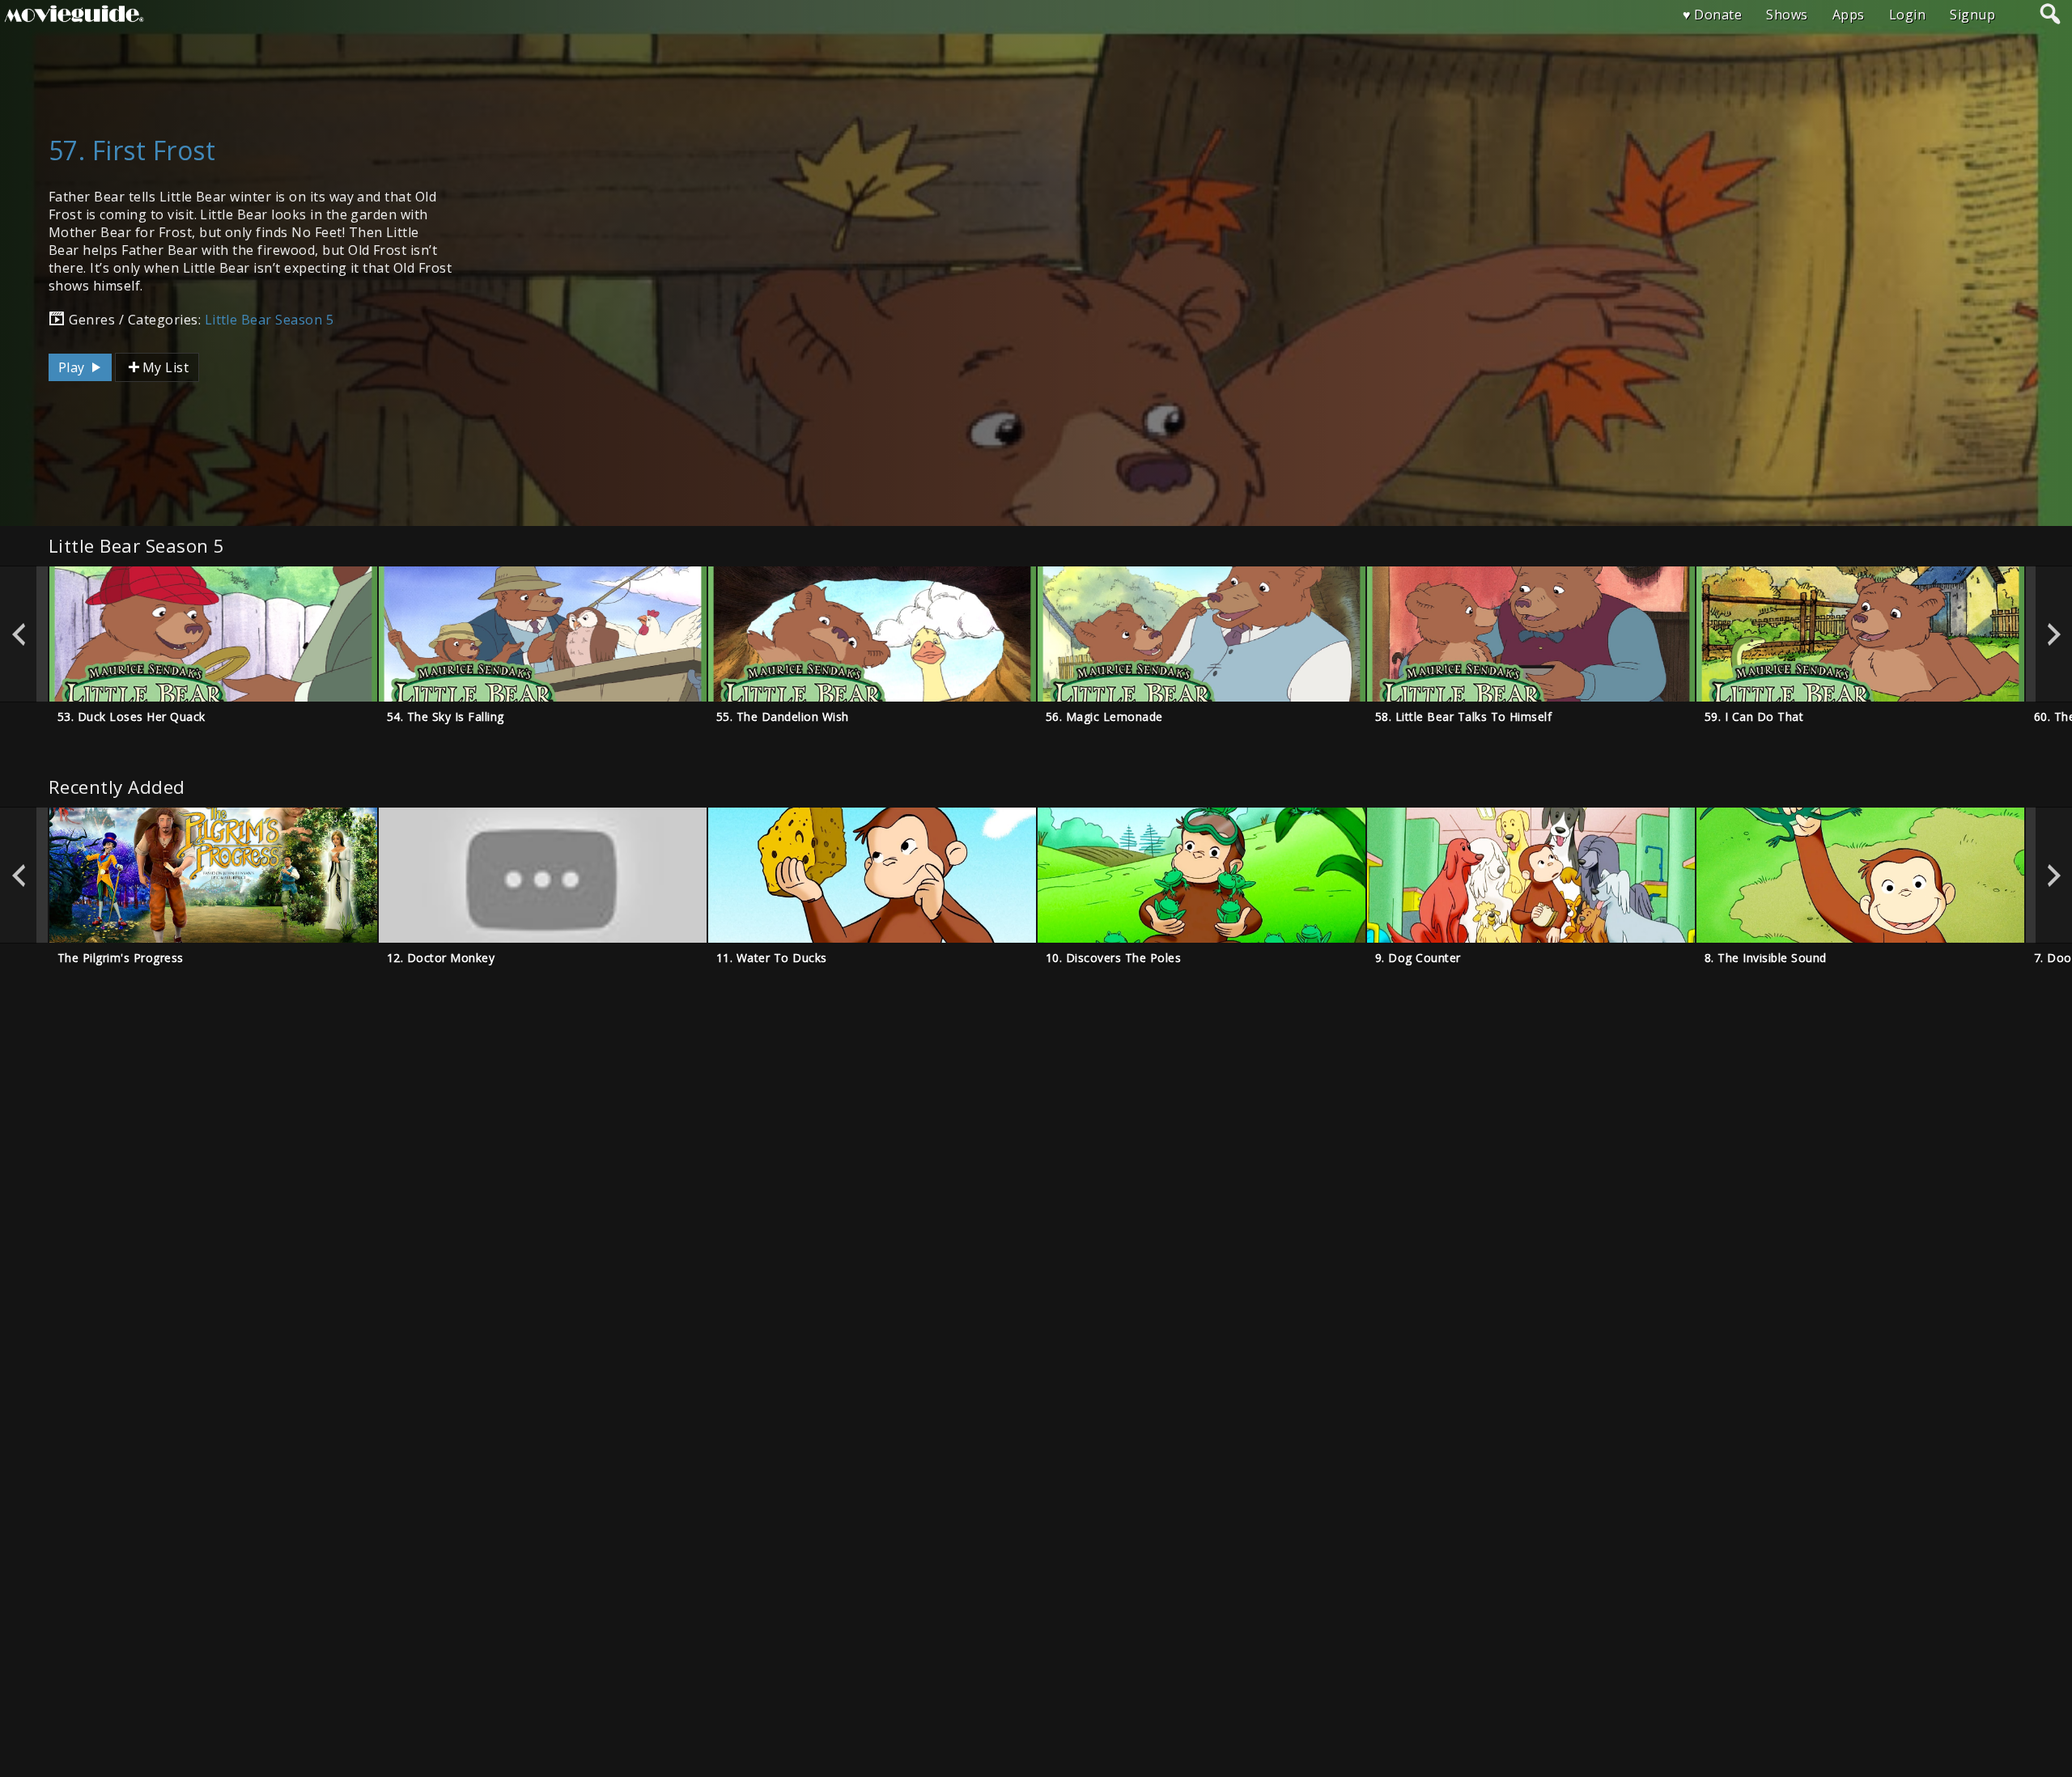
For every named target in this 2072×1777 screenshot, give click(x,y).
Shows (1787, 15)
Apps (1849, 15)
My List (166, 367)
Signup (1972, 15)
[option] (213, 634)
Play (73, 367)
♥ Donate (1713, 15)
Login (1907, 15)
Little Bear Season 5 (270, 320)
